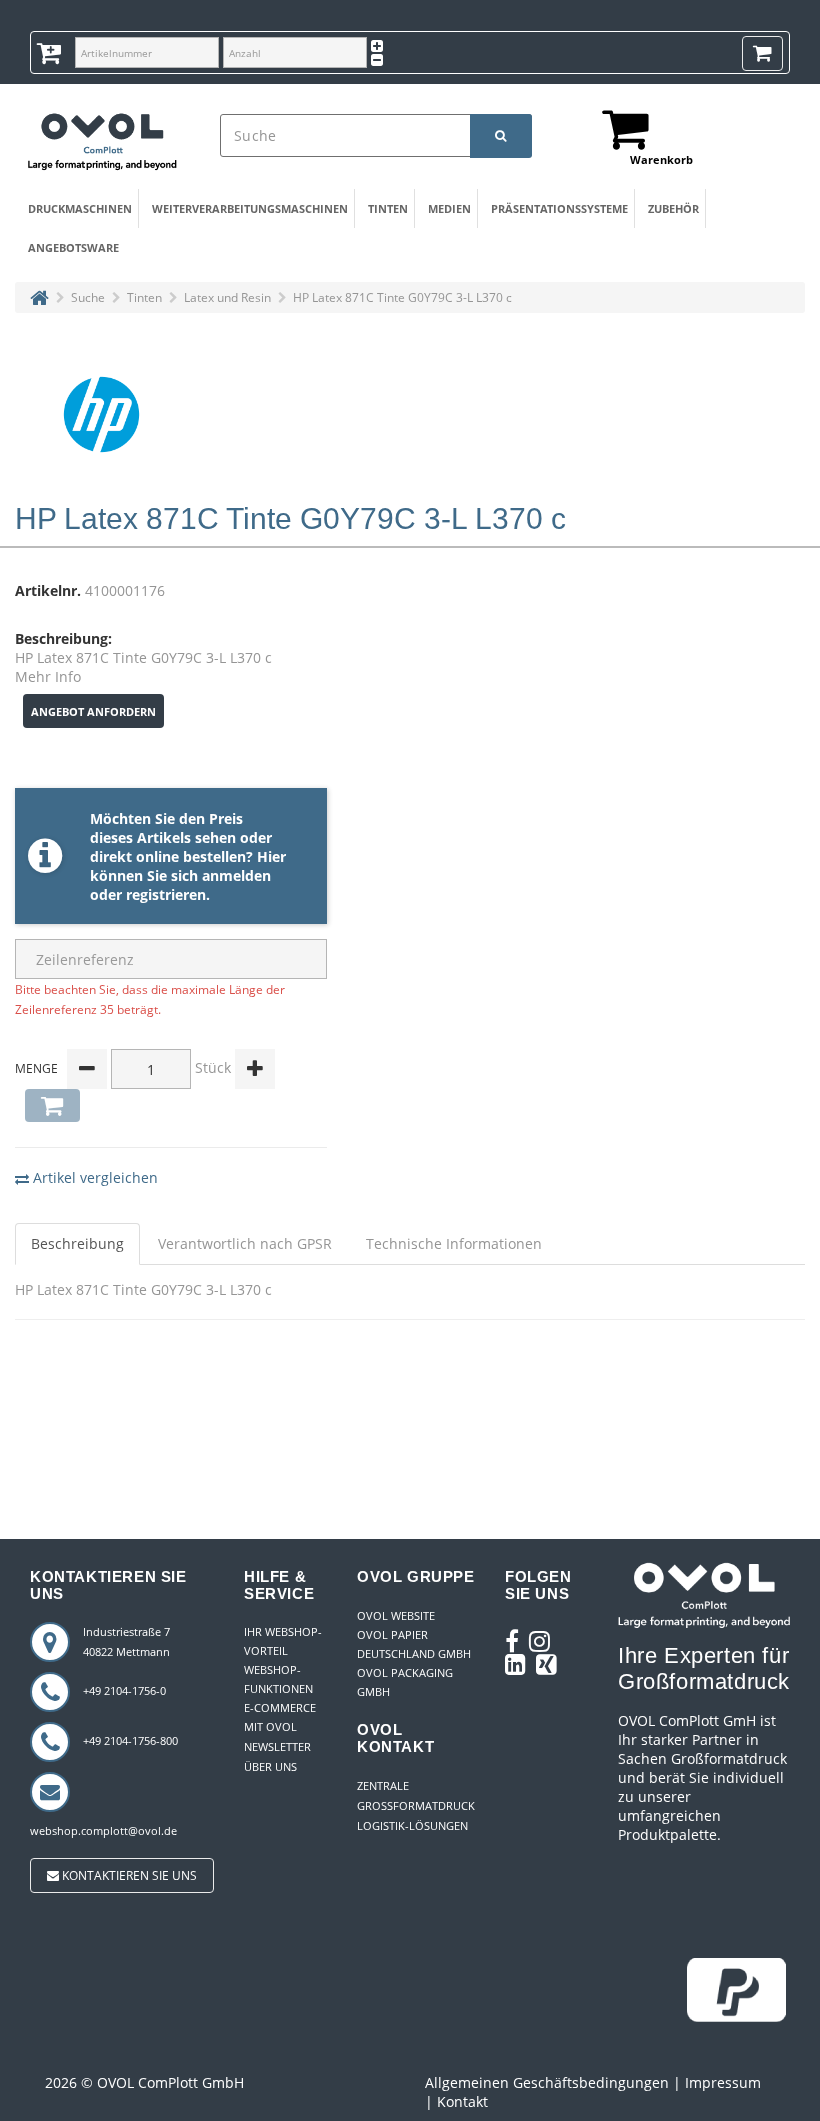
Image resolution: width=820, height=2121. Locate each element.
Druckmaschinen (77, 208)
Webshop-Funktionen (278, 1679)
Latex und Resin (227, 297)
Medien (449, 208)
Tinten (388, 208)
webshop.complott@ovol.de (103, 1830)
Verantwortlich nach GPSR (245, 1243)
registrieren (166, 894)
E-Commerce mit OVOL (280, 1717)
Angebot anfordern (93, 711)
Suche (88, 297)
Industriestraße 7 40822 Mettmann (126, 1641)
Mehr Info (48, 676)
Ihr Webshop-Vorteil (283, 1641)
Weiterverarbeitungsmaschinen (242, 208)
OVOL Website (396, 1615)
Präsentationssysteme (555, 208)
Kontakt (462, 2101)
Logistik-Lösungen (412, 1825)
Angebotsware (71, 247)
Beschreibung (77, 1243)
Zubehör (673, 208)
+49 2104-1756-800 (130, 1740)
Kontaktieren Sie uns (128, 1875)
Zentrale (383, 1785)
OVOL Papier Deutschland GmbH (414, 1644)
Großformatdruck (416, 1805)
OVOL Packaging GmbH (405, 1682)
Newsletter (277, 1746)
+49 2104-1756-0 (124, 1690)
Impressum (723, 2082)
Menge (36, 1068)
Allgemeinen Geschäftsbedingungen (547, 2082)
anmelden (236, 875)
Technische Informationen (454, 1243)
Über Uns (270, 1766)
